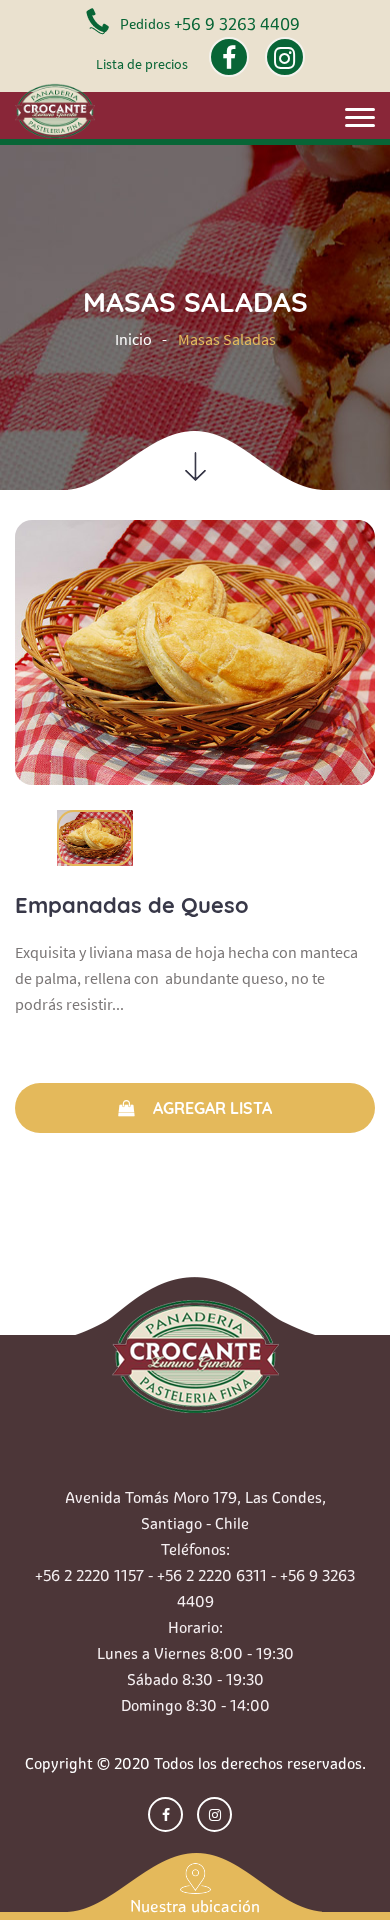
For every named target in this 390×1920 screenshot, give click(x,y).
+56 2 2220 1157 (89, 1575)
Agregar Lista (210, 1108)
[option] (195, 652)
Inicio (133, 339)
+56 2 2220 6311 (212, 1575)
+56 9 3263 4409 (237, 24)
